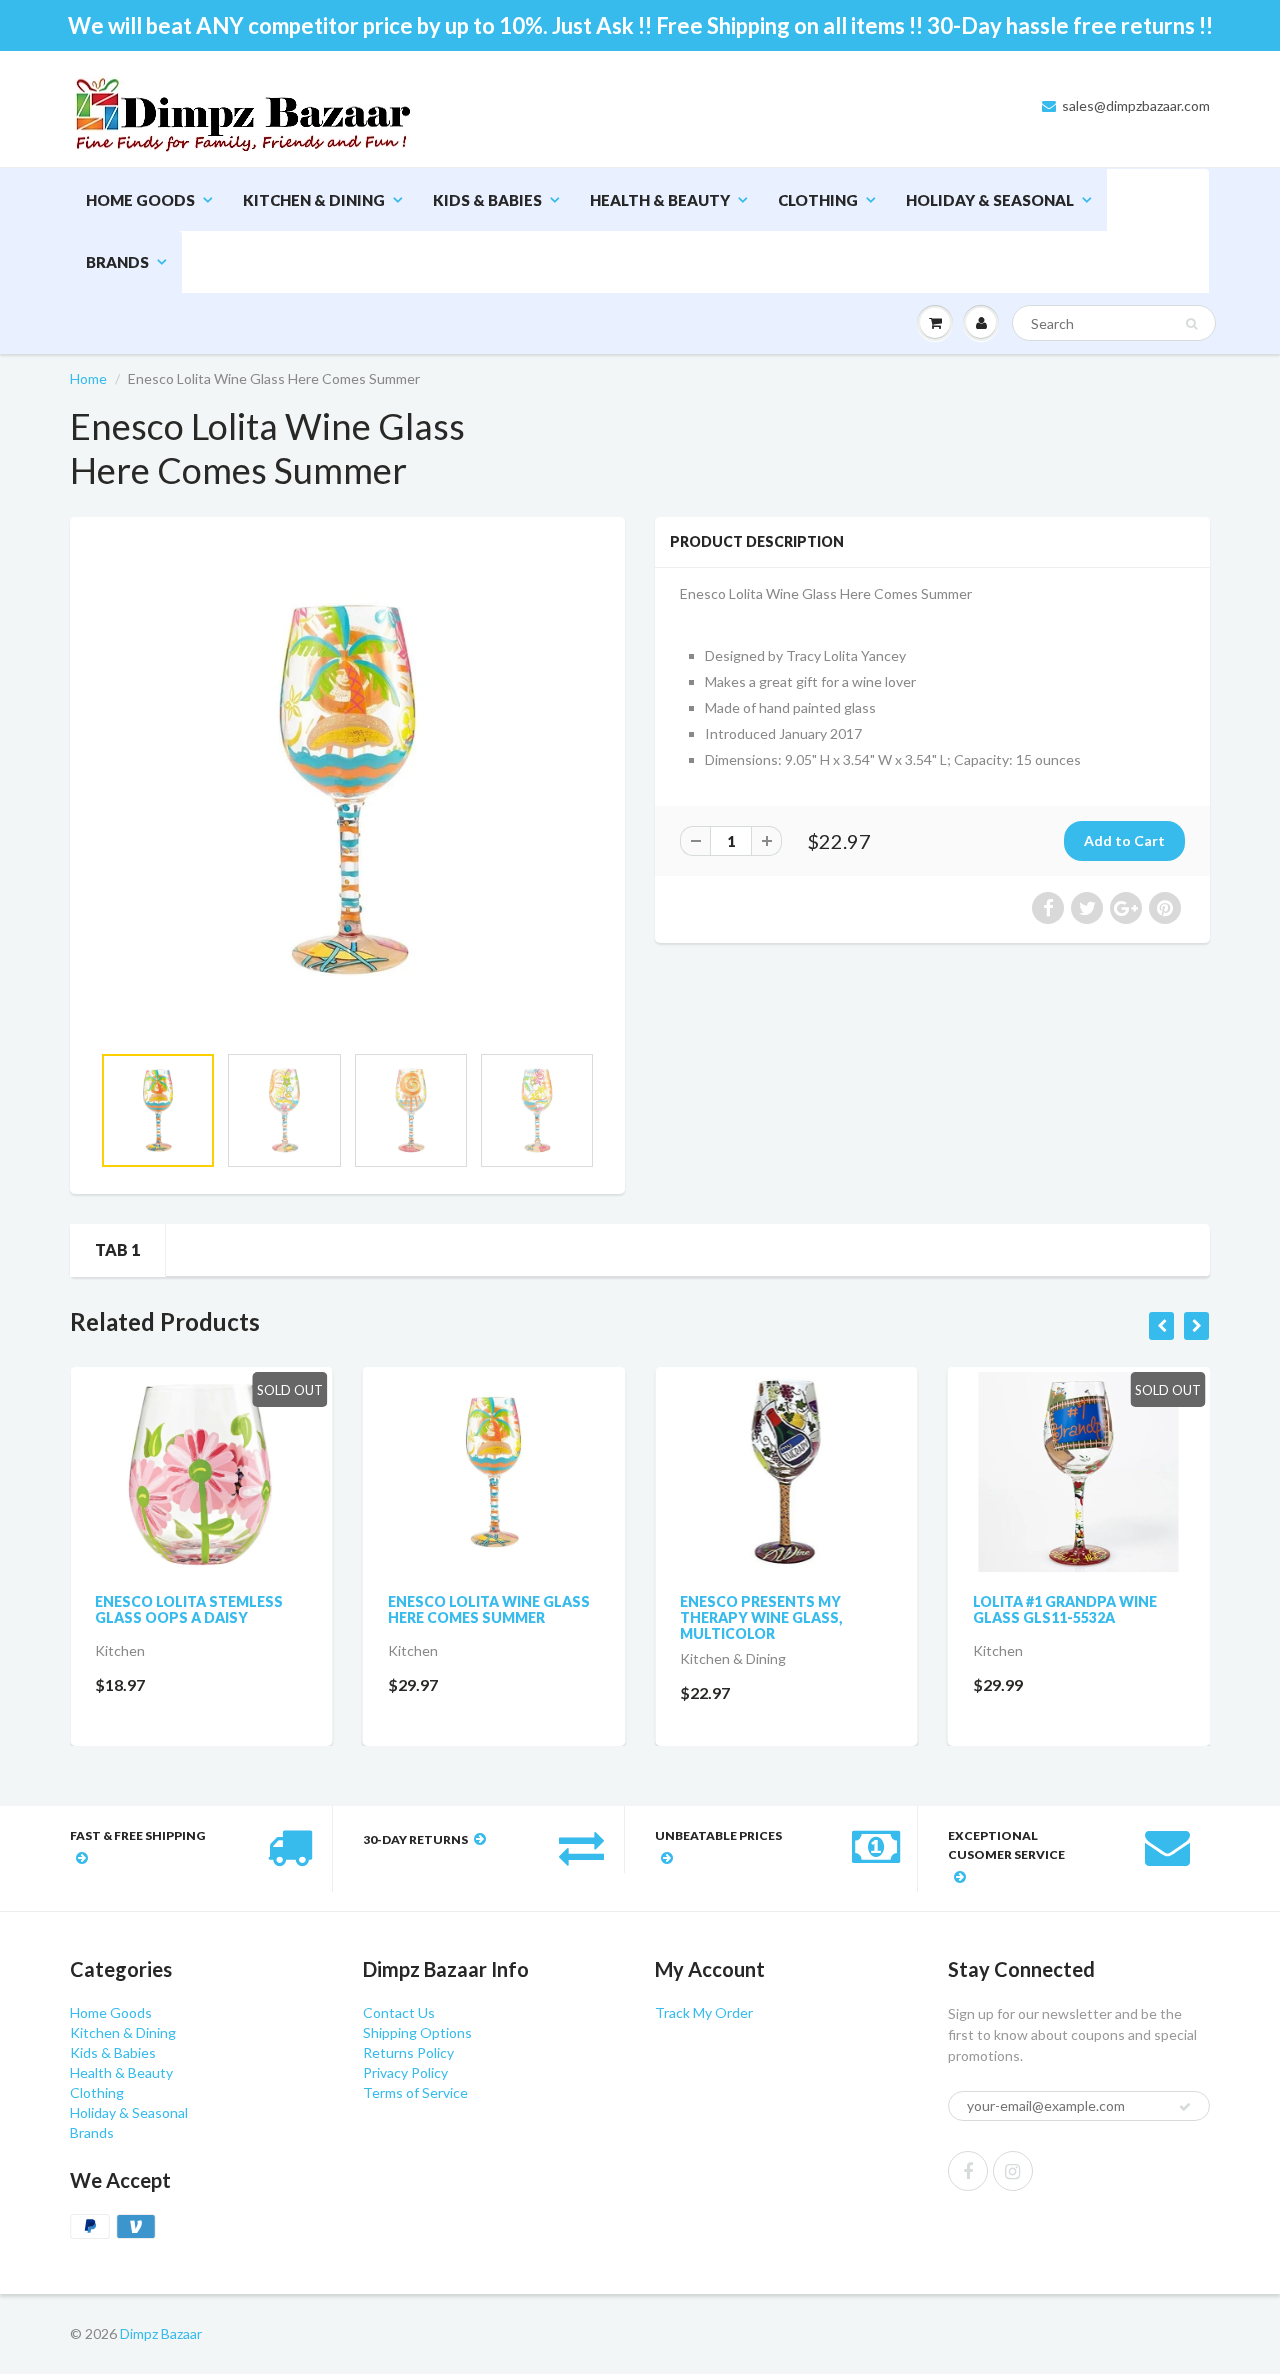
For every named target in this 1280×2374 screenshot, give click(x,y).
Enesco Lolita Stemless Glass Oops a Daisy (189, 1609)
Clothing (818, 200)
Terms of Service (415, 2092)
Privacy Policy (405, 2072)
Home (88, 378)
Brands (117, 262)
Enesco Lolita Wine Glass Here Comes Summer (489, 1609)
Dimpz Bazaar (161, 2333)
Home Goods (140, 200)
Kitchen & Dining (314, 200)
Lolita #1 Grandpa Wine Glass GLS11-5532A (1065, 1609)
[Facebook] (968, 2171)
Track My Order (704, 2012)
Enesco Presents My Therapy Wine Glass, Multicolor (761, 1617)
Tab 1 (117, 1249)
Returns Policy (408, 2052)
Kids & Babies (487, 200)
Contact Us (399, 2012)
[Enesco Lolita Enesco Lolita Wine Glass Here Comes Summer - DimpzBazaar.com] (347, 789)
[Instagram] (1013, 2171)
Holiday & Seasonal (990, 200)
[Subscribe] (1185, 2107)
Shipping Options (417, 2032)
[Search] (1191, 324)
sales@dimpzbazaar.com (1136, 105)
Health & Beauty (660, 200)
